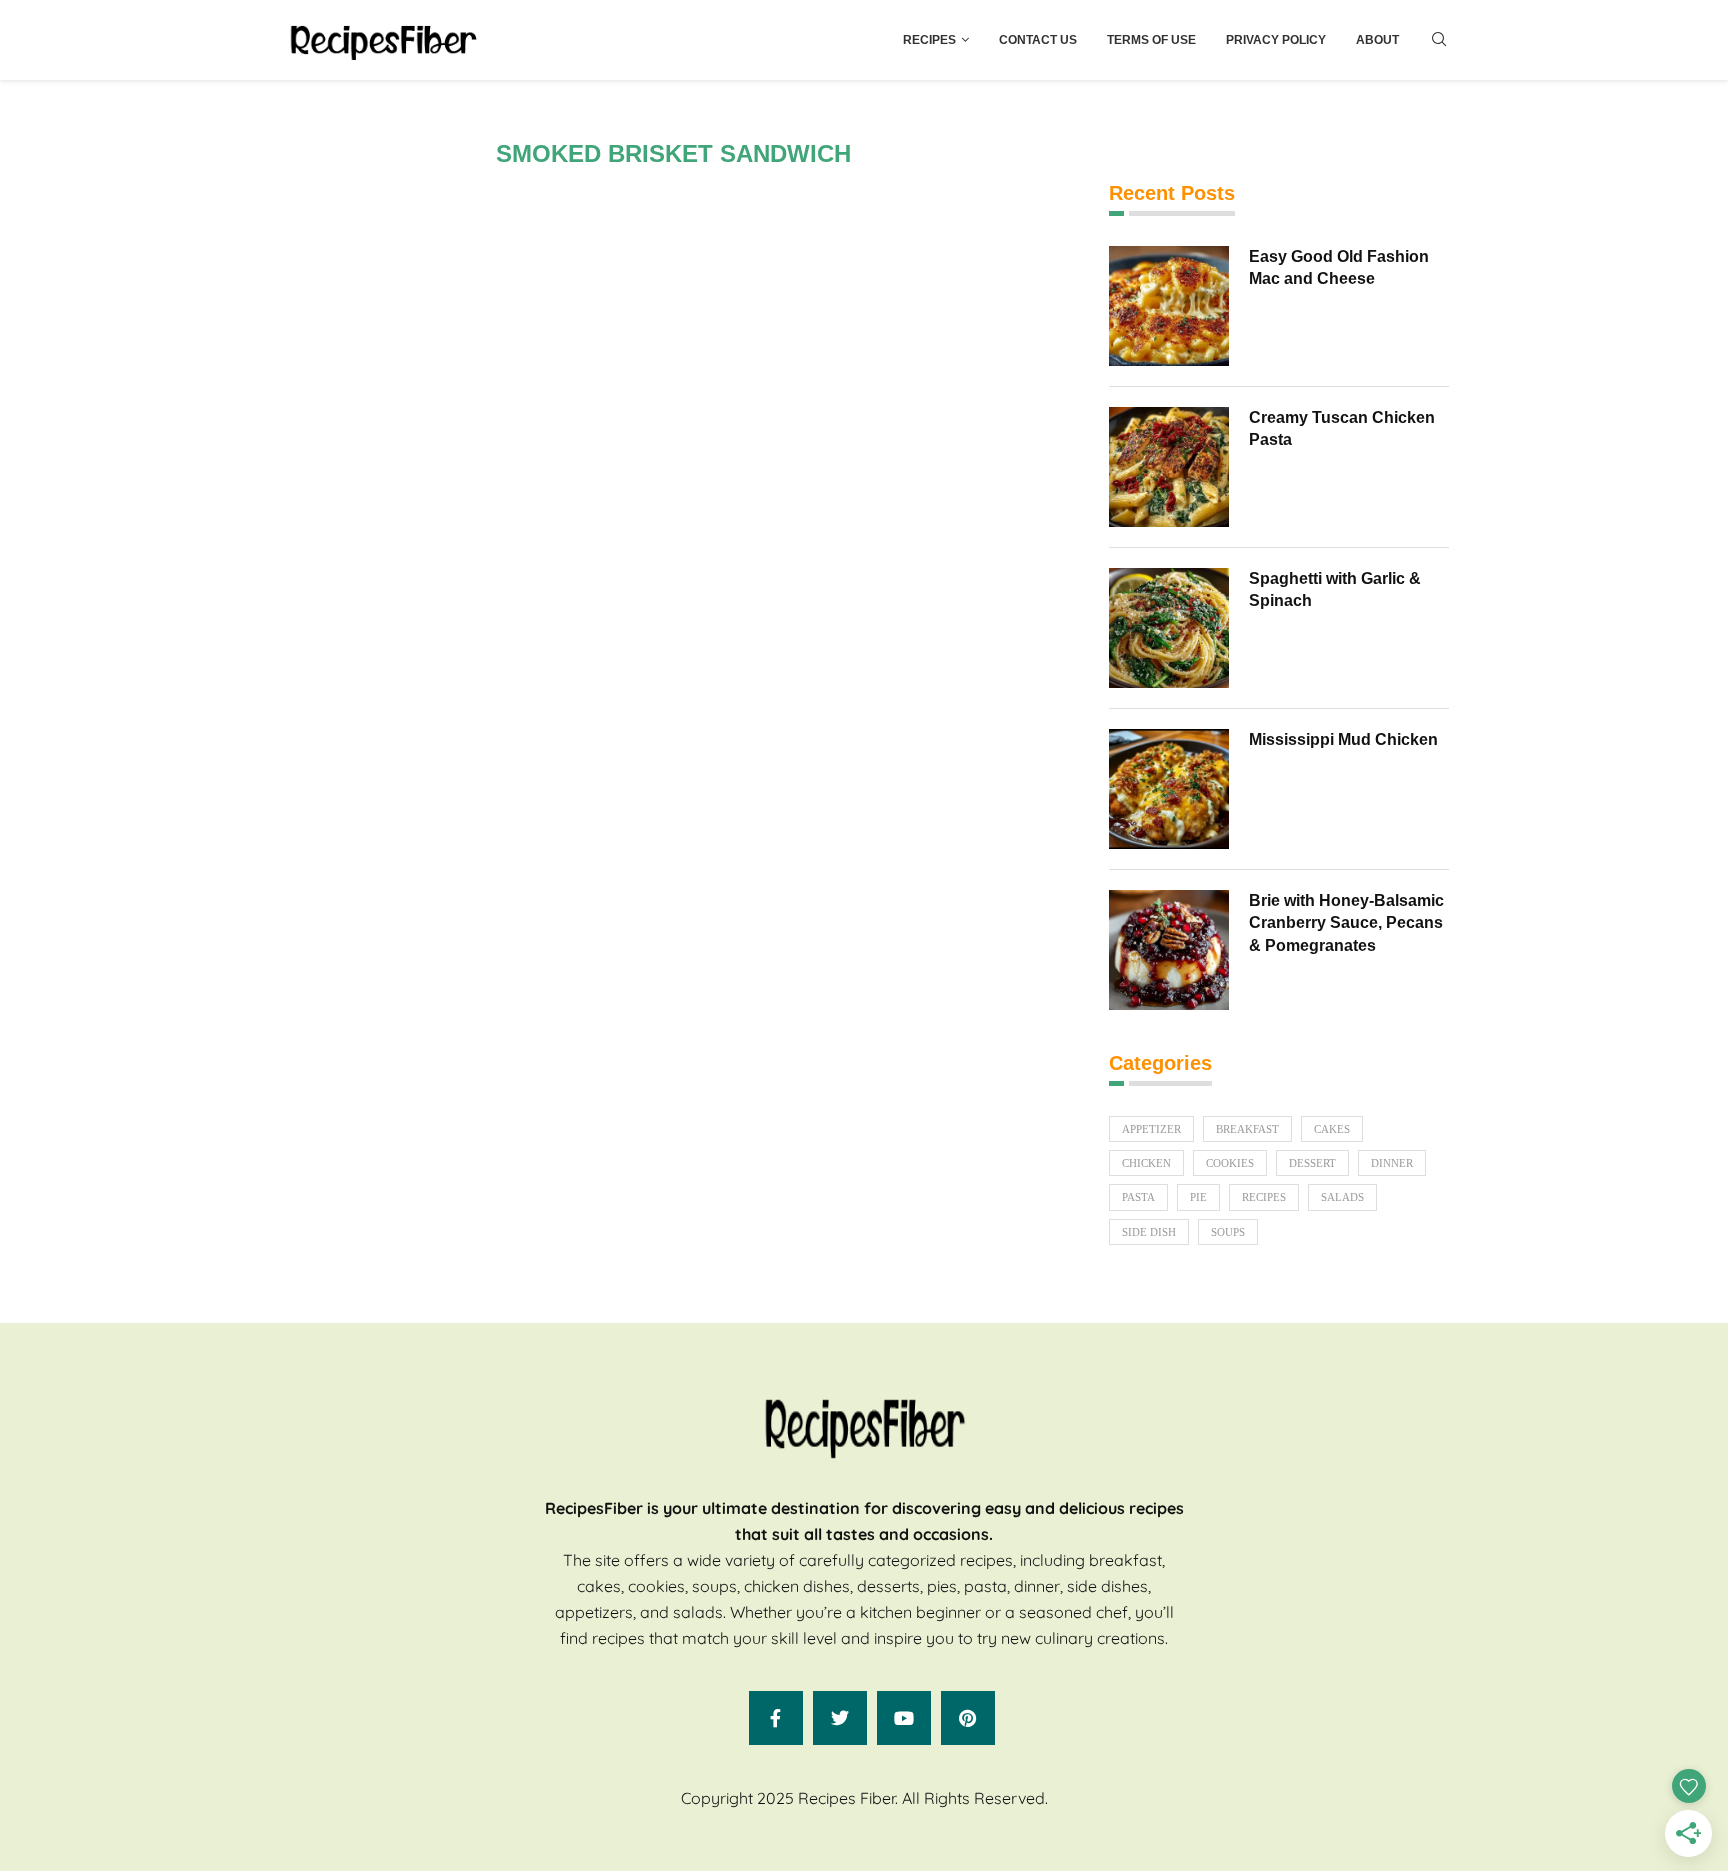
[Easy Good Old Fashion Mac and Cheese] (1169, 306)
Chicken (1146, 1163)
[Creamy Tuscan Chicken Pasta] (1169, 467)
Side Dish (1149, 1232)
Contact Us (1038, 40)
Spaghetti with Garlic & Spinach (1335, 589)
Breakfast (1247, 1129)
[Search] (1439, 40)
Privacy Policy (1276, 40)
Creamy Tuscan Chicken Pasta (1342, 428)
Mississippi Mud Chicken (1343, 739)
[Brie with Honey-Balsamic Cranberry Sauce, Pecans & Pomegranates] (1169, 950)
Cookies (1230, 1163)
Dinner (1392, 1163)
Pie (1198, 1197)
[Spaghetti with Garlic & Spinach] (1169, 628)
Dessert (1312, 1163)
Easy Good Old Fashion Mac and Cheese (1339, 267)
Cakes (1332, 1129)
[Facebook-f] (776, 1718)
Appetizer (1151, 1129)
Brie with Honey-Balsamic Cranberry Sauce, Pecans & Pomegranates (1346, 923)
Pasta (1138, 1197)
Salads (1342, 1197)
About (1377, 40)
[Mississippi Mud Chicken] (1169, 789)
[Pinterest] (968, 1718)
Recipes (929, 40)
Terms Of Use (1151, 40)
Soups (1228, 1232)
